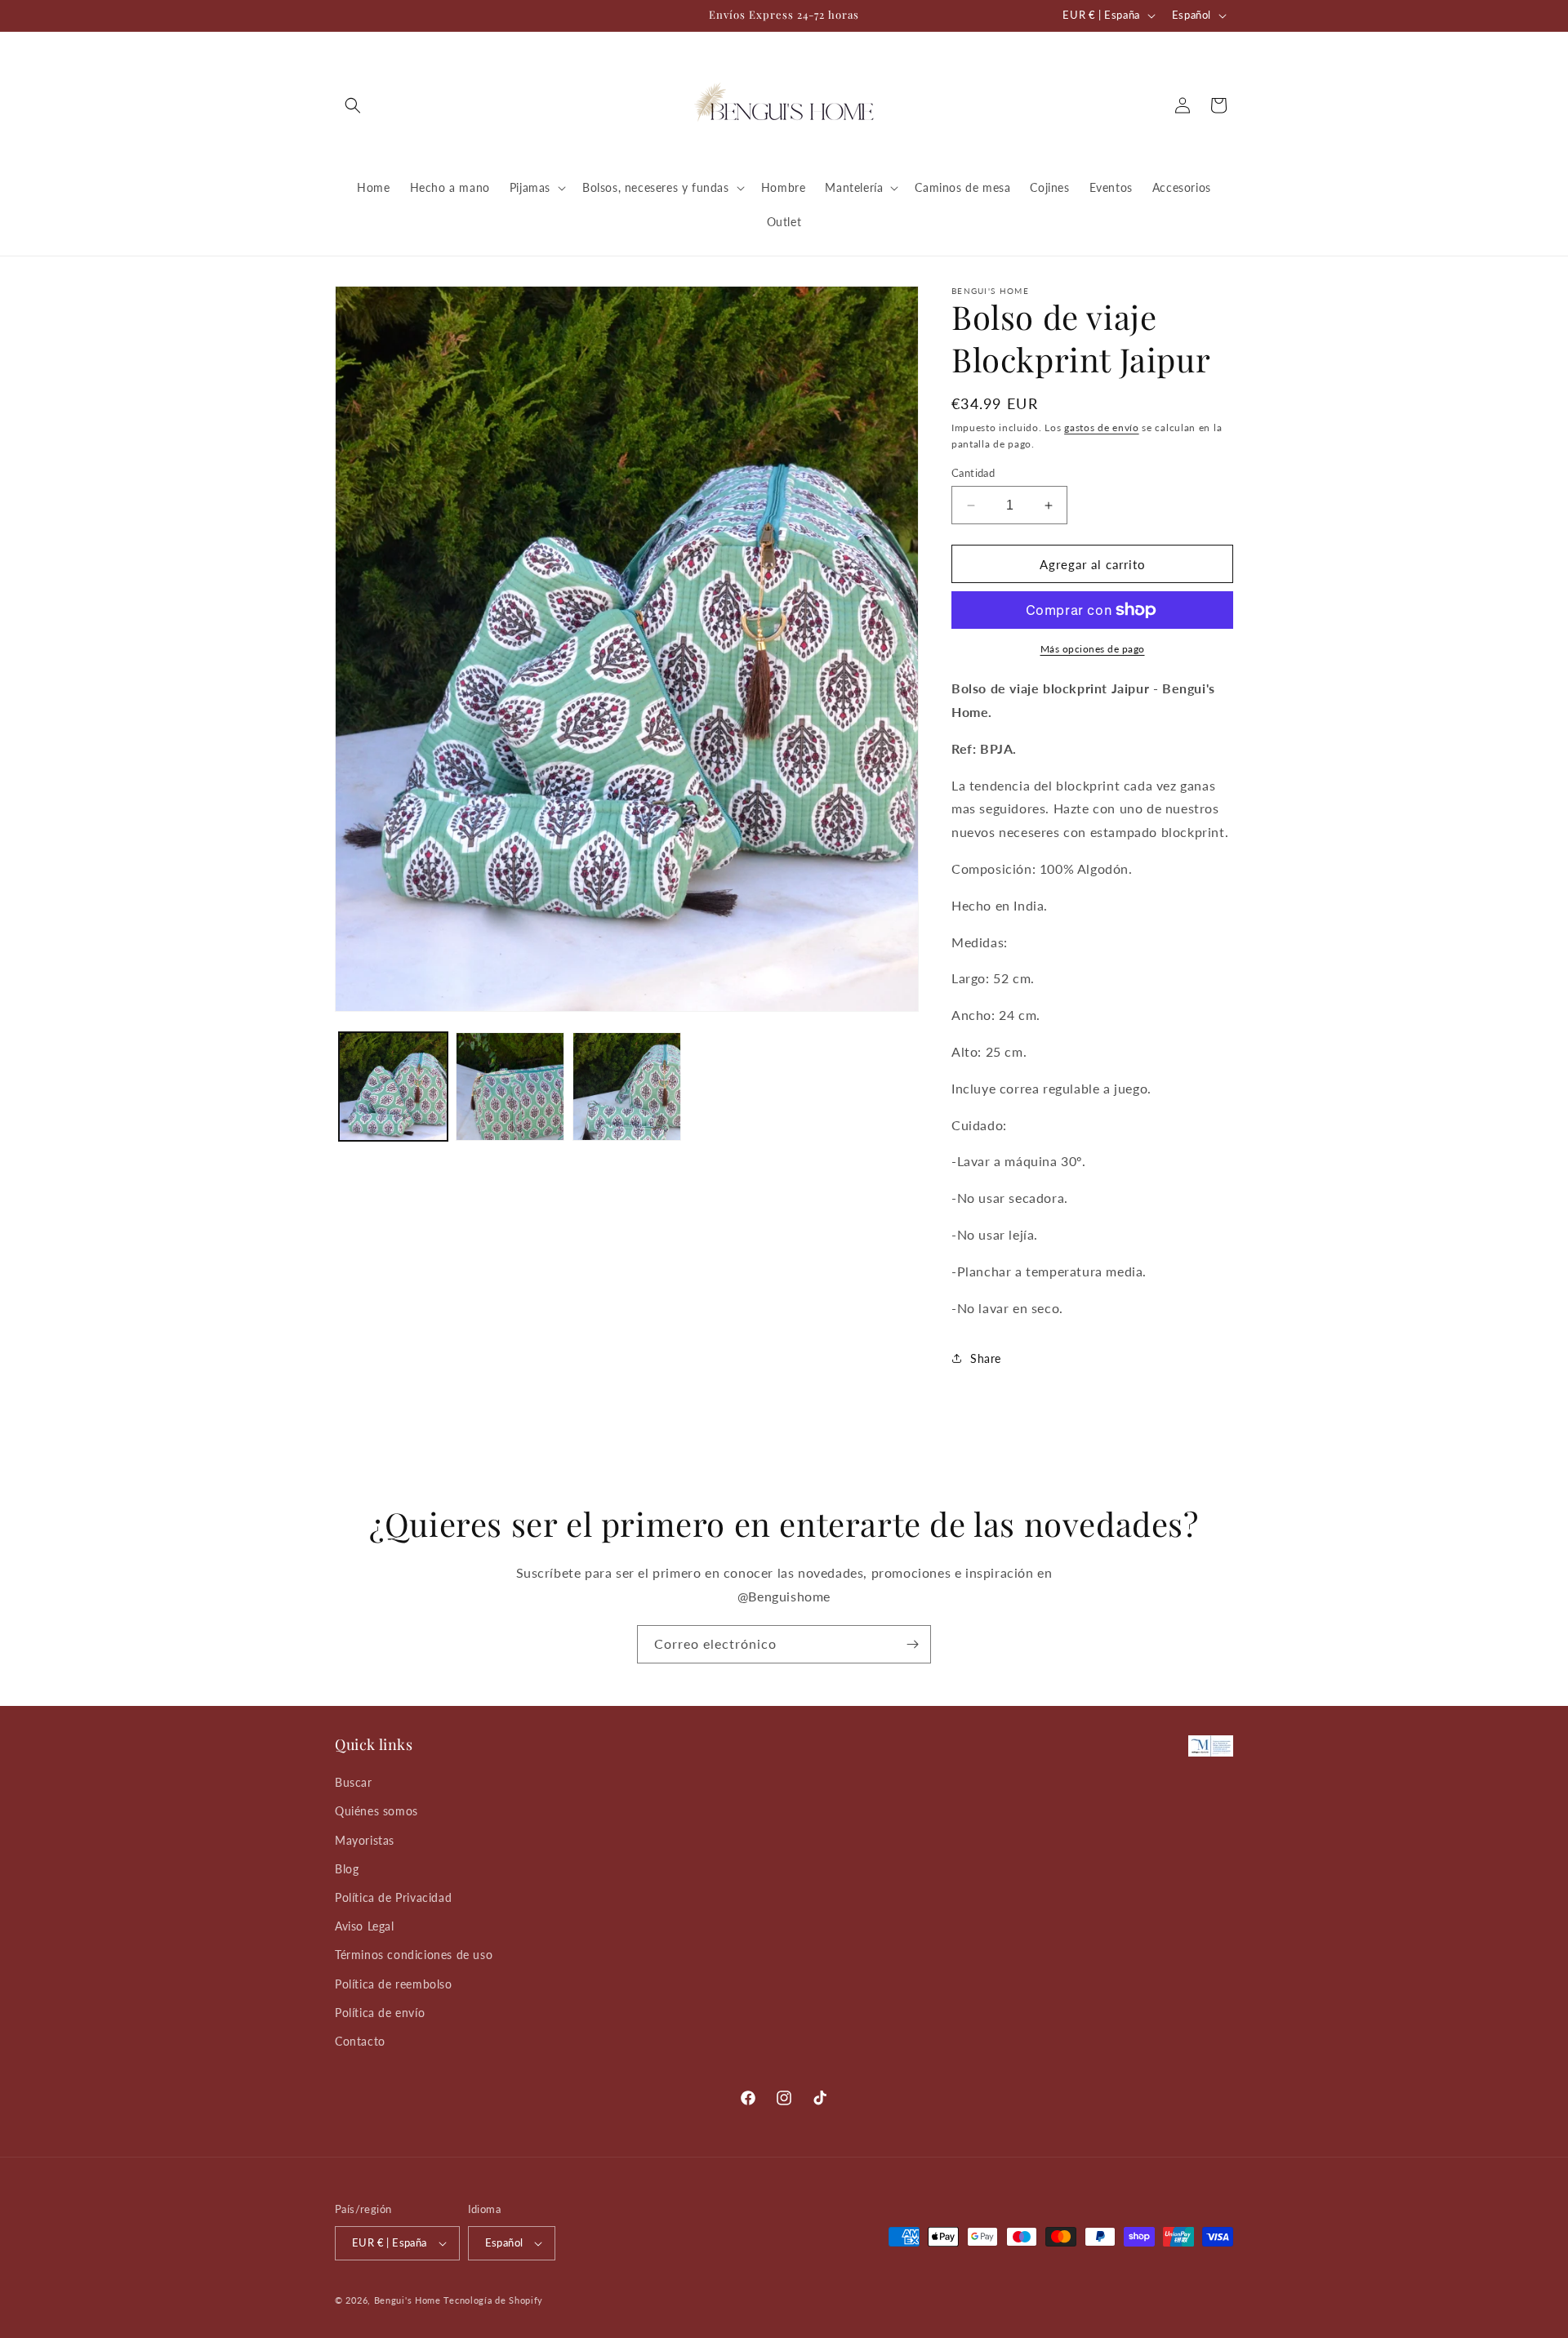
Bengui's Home (408, 2300)
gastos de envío (1102, 428)
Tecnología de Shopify (493, 2300)
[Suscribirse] (912, 1644)
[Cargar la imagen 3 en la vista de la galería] (627, 1087)
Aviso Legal (365, 1926)
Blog (347, 1869)
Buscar (354, 1782)
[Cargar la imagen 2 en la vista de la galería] (510, 1087)
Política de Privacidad (393, 1897)
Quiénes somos (376, 1811)
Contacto (360, 2041)
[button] (353, 105)
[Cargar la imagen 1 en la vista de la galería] (393, 1087)
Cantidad (973, 473)
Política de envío (380, 2013)
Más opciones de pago (1093, 649)
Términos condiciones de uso (414, 1955)
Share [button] (986, 1358)
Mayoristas (365, 1840)
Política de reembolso (394, 1984)
